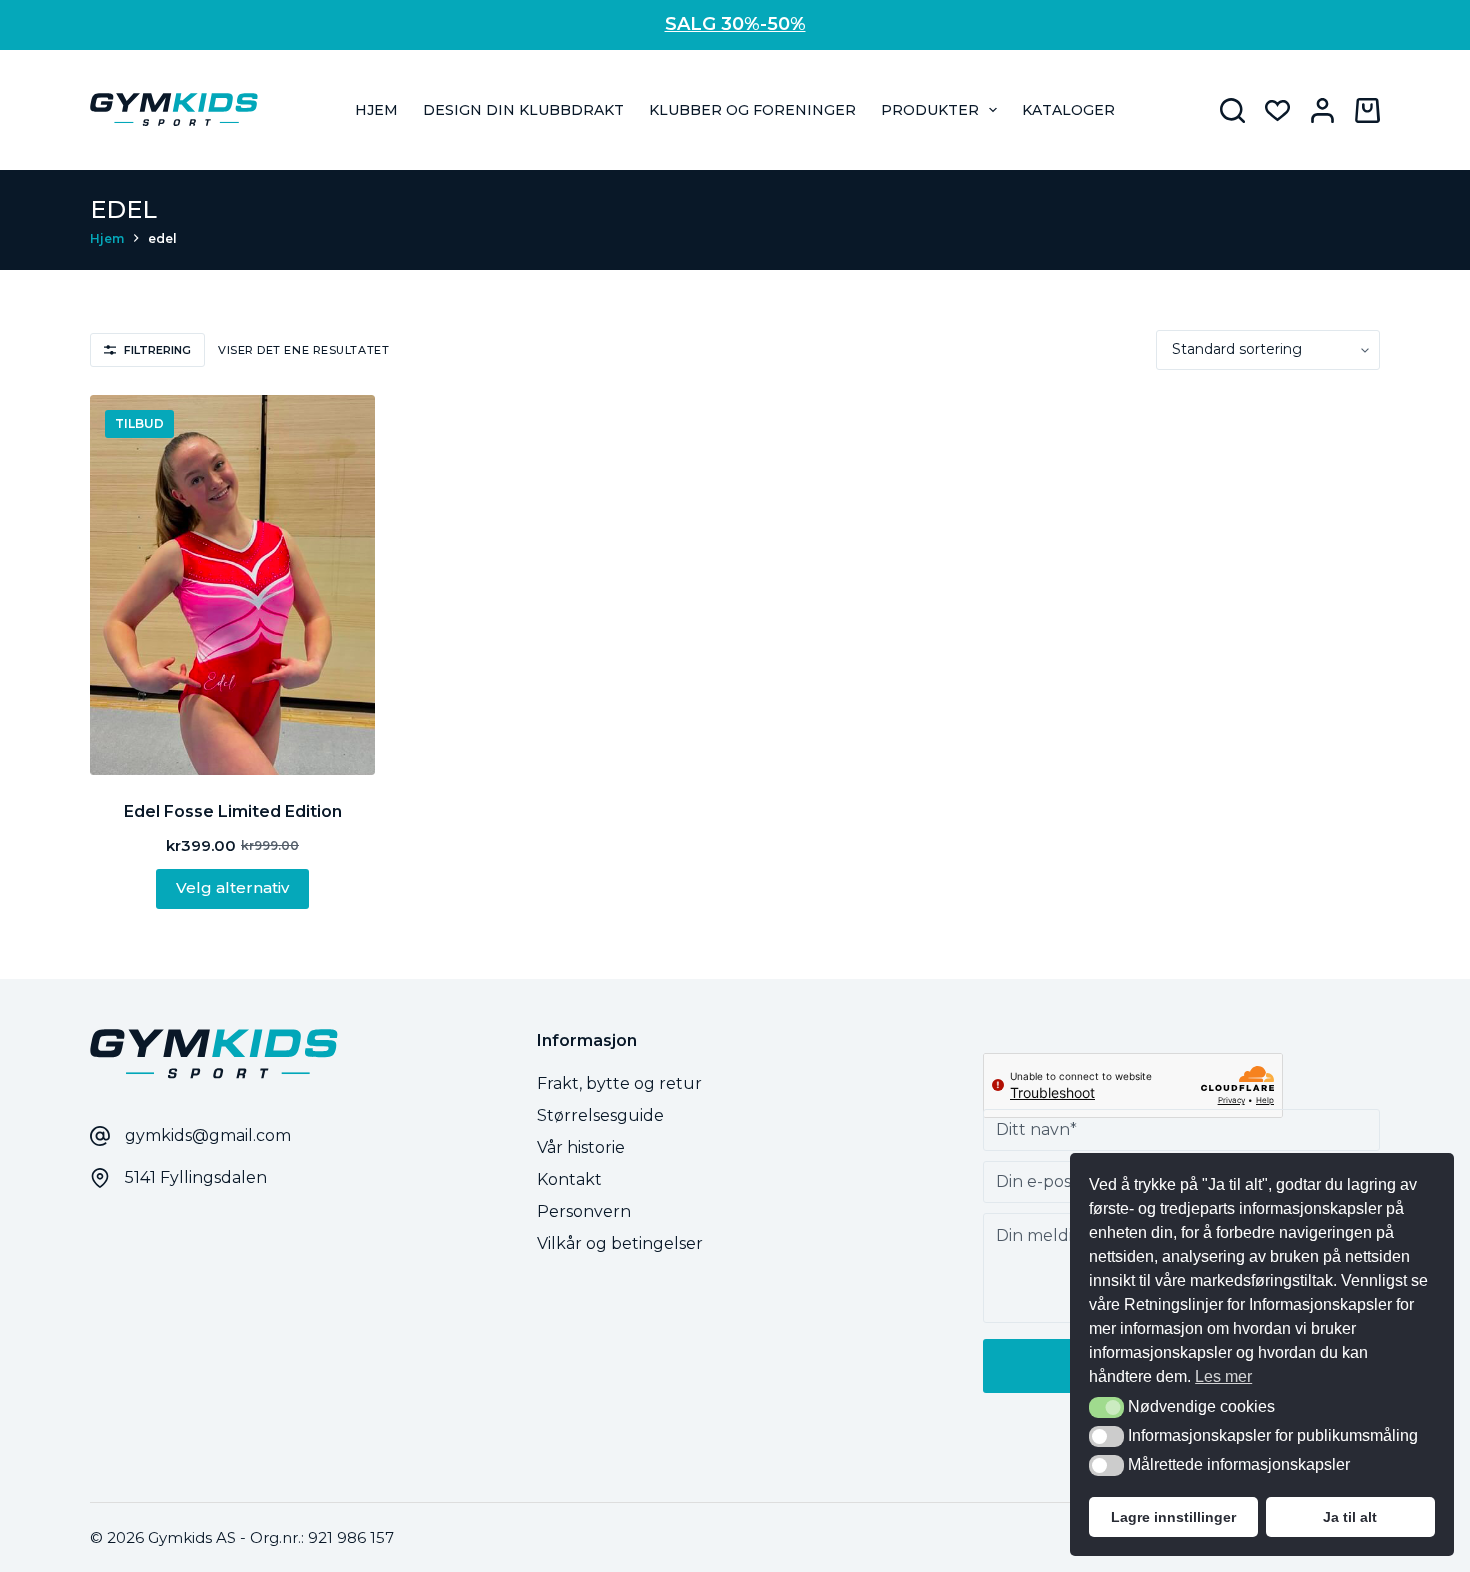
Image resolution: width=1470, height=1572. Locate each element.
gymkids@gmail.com (208, 1135)
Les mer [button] (1223, 1376)
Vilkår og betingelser (620, 1243)
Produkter (930, 110)
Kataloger (1068, 110)
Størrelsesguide (600, 1115)
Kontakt (569, 1179)
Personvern (584, 1211)
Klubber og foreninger (752, 110)
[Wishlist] (1277, 110)
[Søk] (1232, 110)
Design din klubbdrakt (523, 110)
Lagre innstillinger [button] (1173, 1517)
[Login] (1322, 110)
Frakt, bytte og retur (619, 1083)
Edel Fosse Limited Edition (233, 811)
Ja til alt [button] (1350, 1517)
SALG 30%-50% (735, 24)
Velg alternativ (232, 887)
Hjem (376, 110)
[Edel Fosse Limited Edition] (232, 585)
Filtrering (157, 350)
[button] (1106, 1407)
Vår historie (581, 1147)
